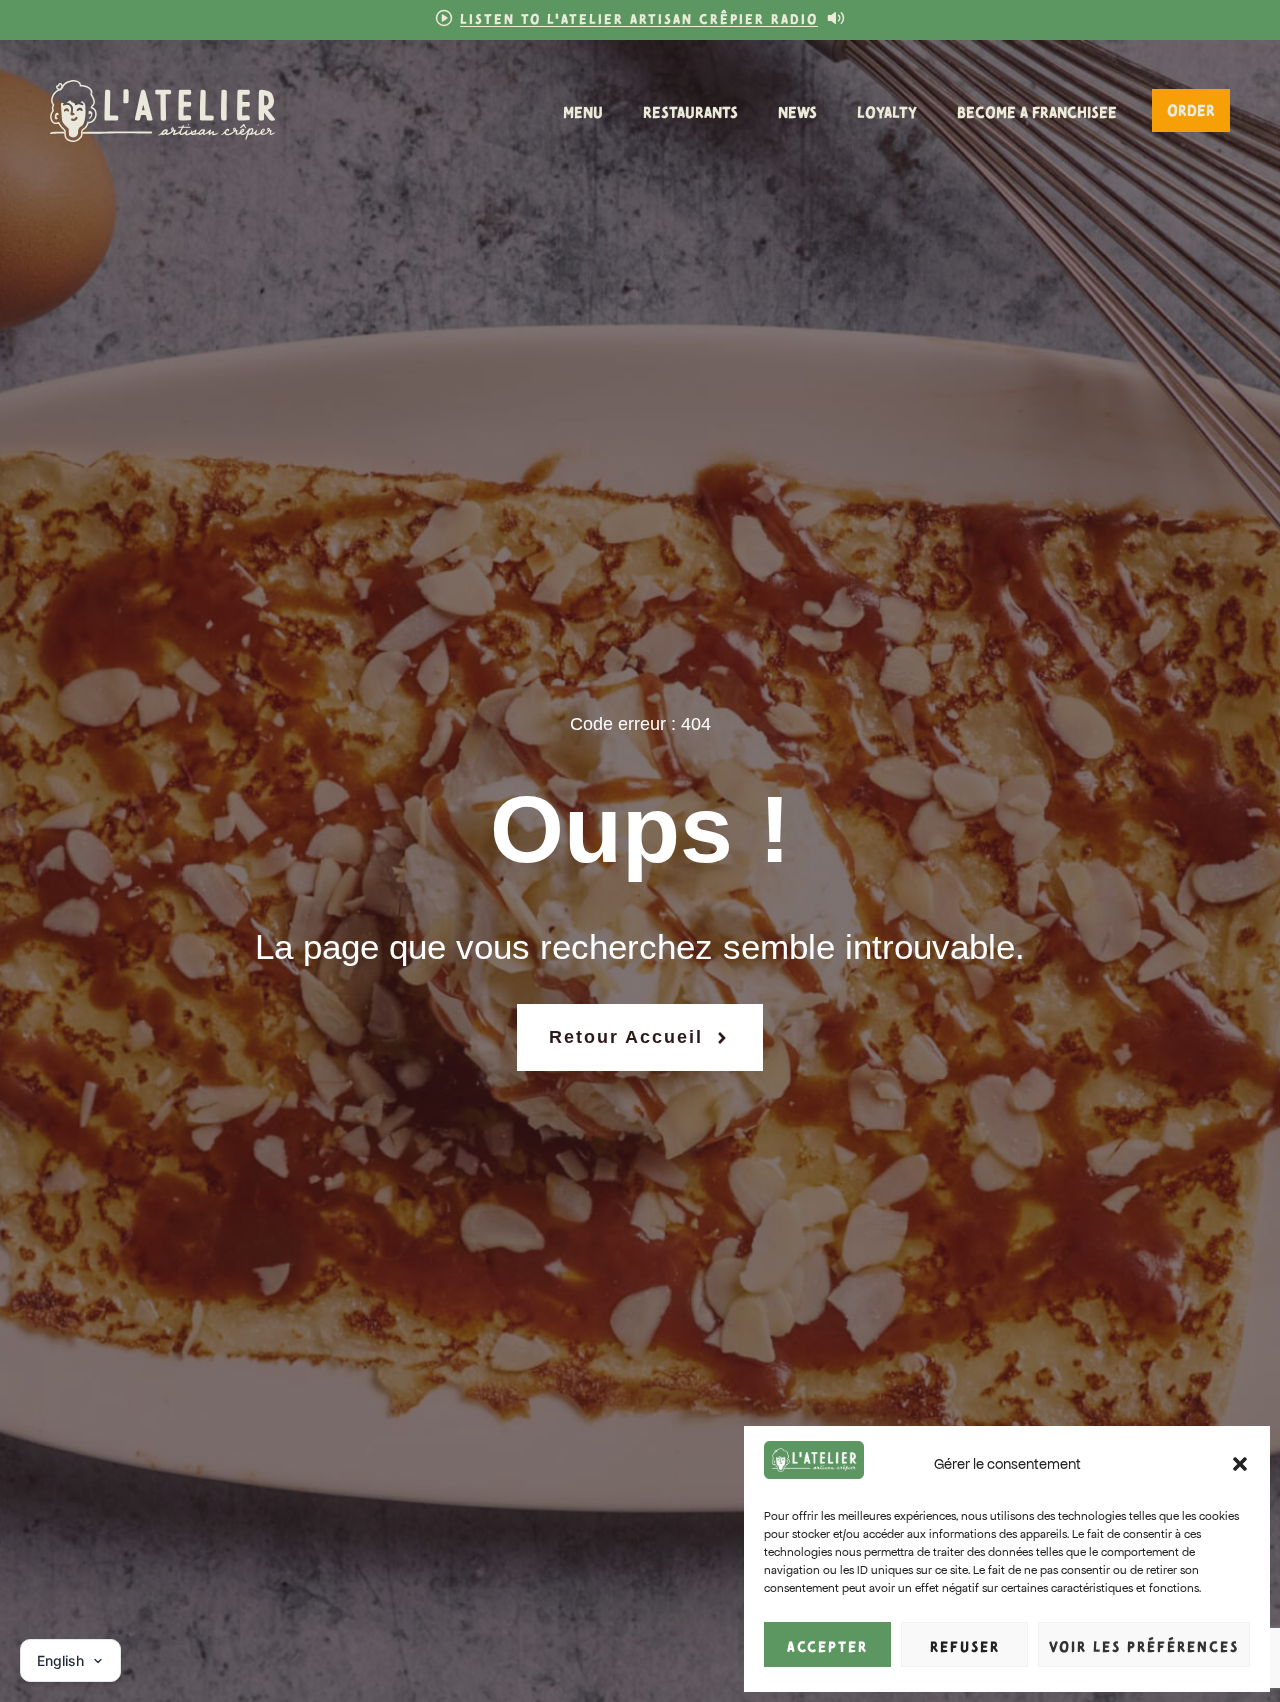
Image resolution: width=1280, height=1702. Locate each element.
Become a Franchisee (1037, 110)
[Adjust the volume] (836, 18)
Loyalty (887, 110)
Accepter (827, 1645)
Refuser (965, 1645)
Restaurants (690, 110)
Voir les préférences (1144, 1645)
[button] (1240, 1464)
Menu (583, 110)
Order (1191, 108)
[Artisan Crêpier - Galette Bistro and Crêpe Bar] (162, 111)
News (797, 110)
